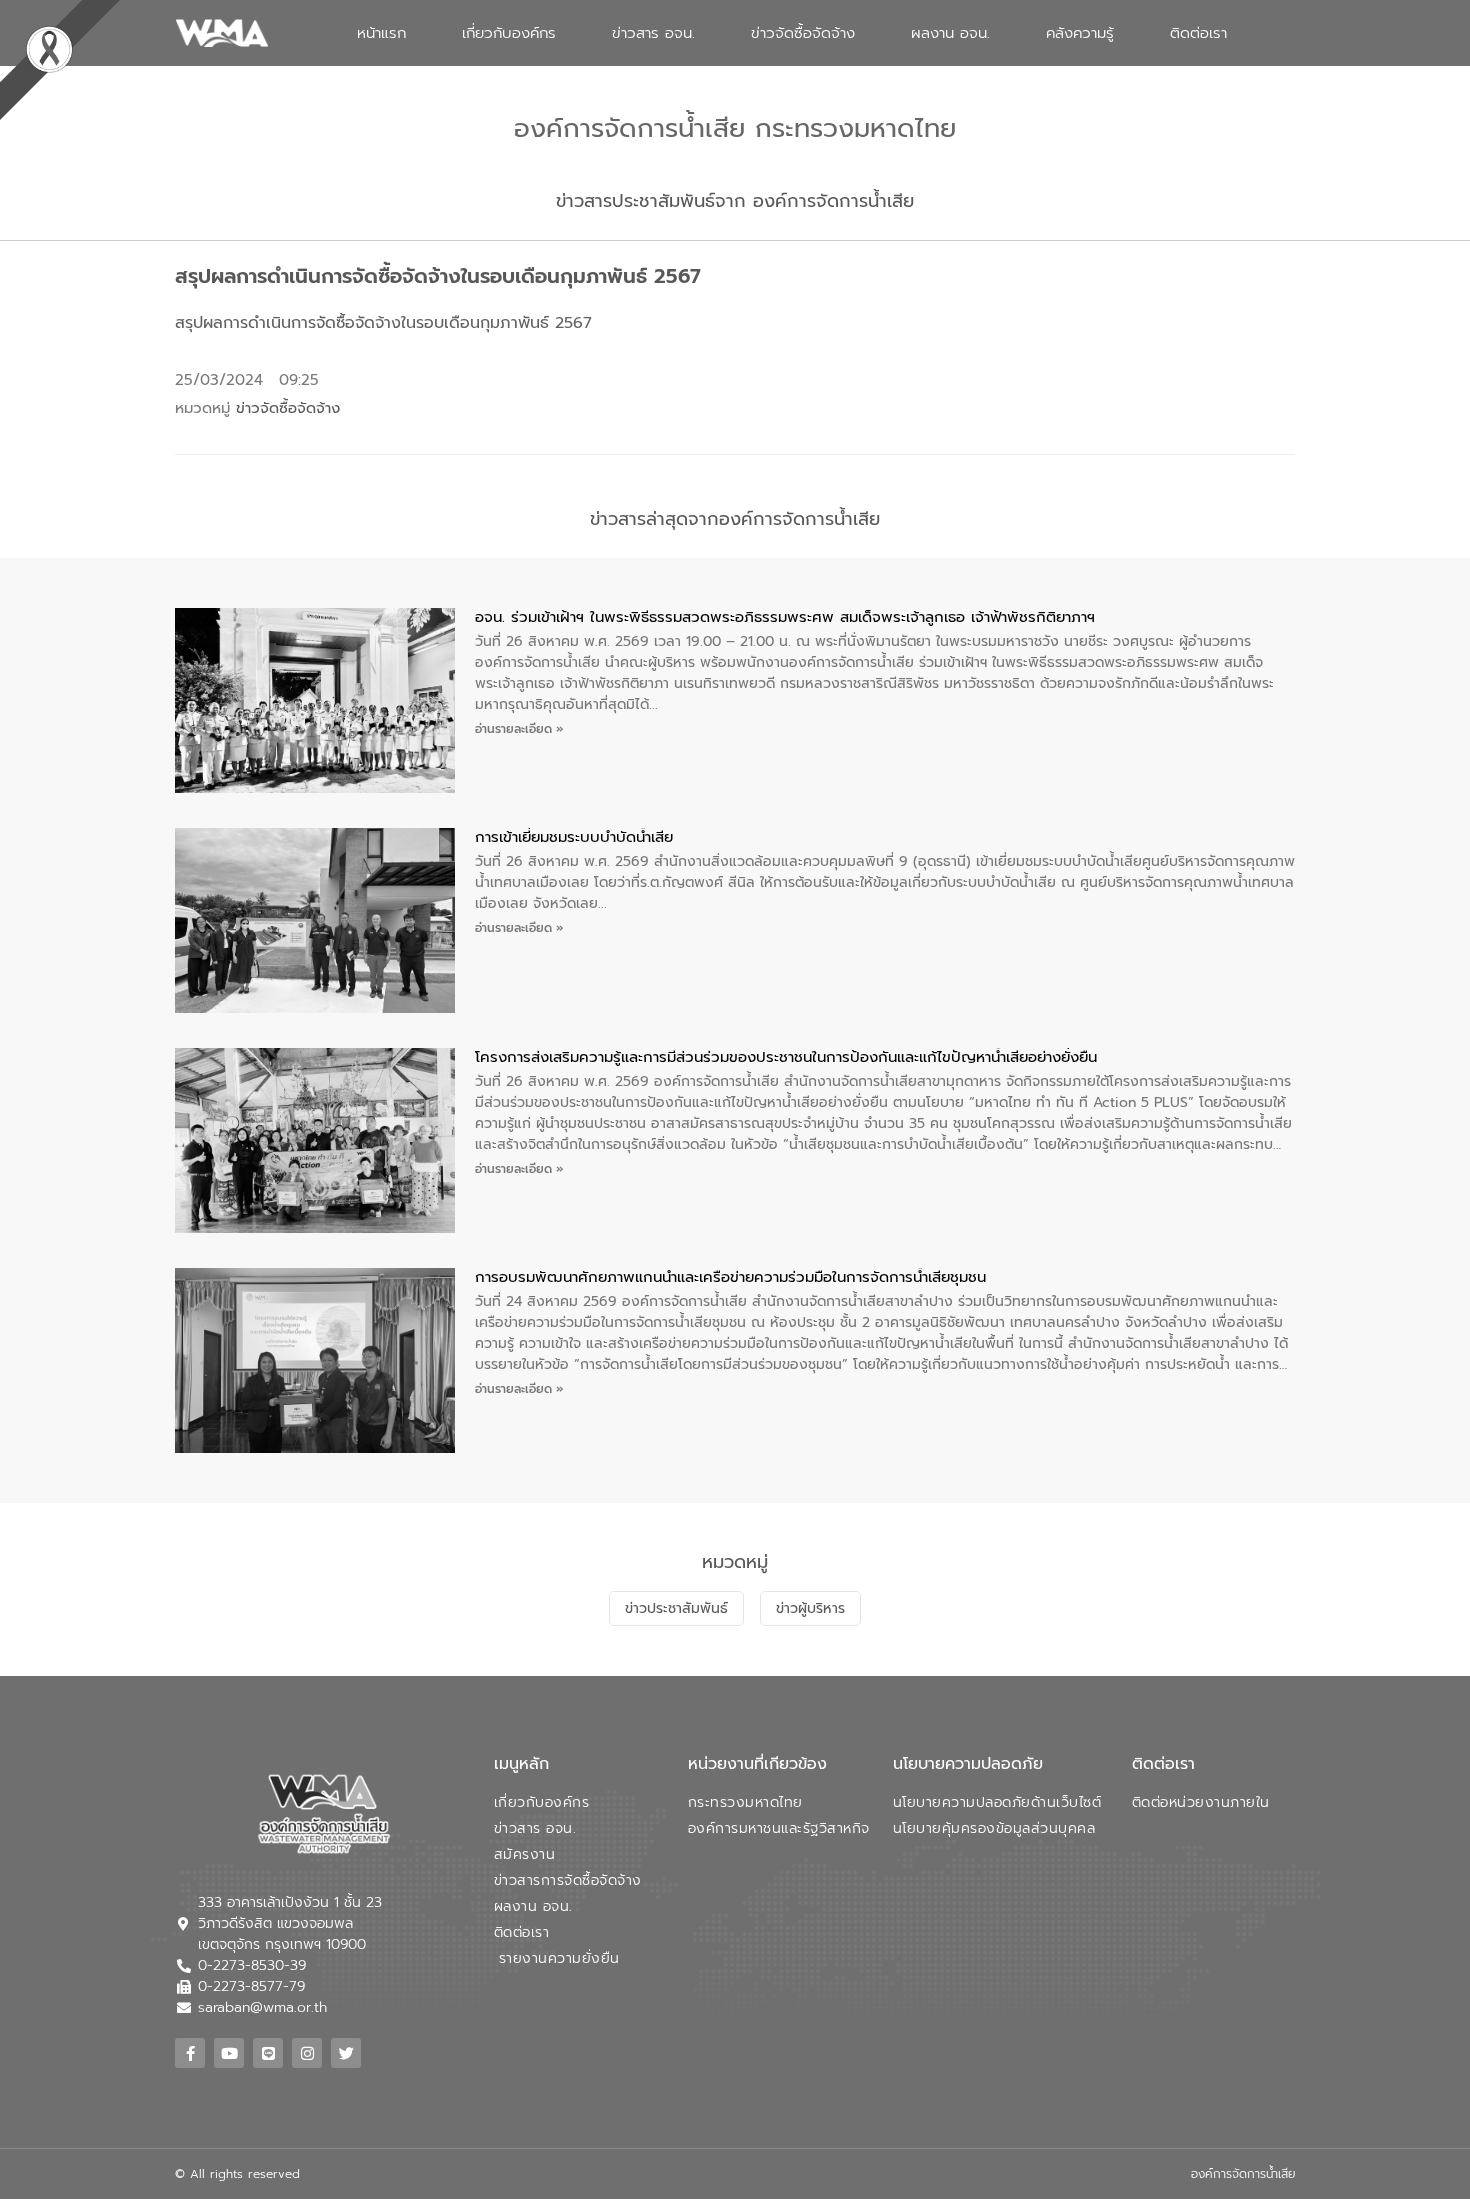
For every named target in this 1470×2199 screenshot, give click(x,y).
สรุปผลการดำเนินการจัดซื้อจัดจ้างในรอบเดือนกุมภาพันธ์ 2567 (383, 323)
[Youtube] (229, 2053)
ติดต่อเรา (1198, 33)
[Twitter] (346, 2053)
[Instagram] (307, 2053)
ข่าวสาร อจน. (653, 33)
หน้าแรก (381, 33)
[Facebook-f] (190, 2053)
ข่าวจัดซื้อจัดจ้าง (803, 33)
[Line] (268, 2053)
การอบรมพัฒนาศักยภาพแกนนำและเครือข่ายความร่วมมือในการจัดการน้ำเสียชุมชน (730, 1277)
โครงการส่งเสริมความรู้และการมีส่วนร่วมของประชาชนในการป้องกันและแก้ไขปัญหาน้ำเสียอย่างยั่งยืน (786, 1057)
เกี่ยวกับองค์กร (509, 33)
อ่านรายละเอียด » (519, 729)
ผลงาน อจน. (950, 33)
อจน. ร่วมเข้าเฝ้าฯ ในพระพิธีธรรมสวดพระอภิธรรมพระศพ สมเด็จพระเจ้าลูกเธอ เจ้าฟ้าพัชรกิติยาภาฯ (785, 617)
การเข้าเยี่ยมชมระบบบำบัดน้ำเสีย (574, 837)
